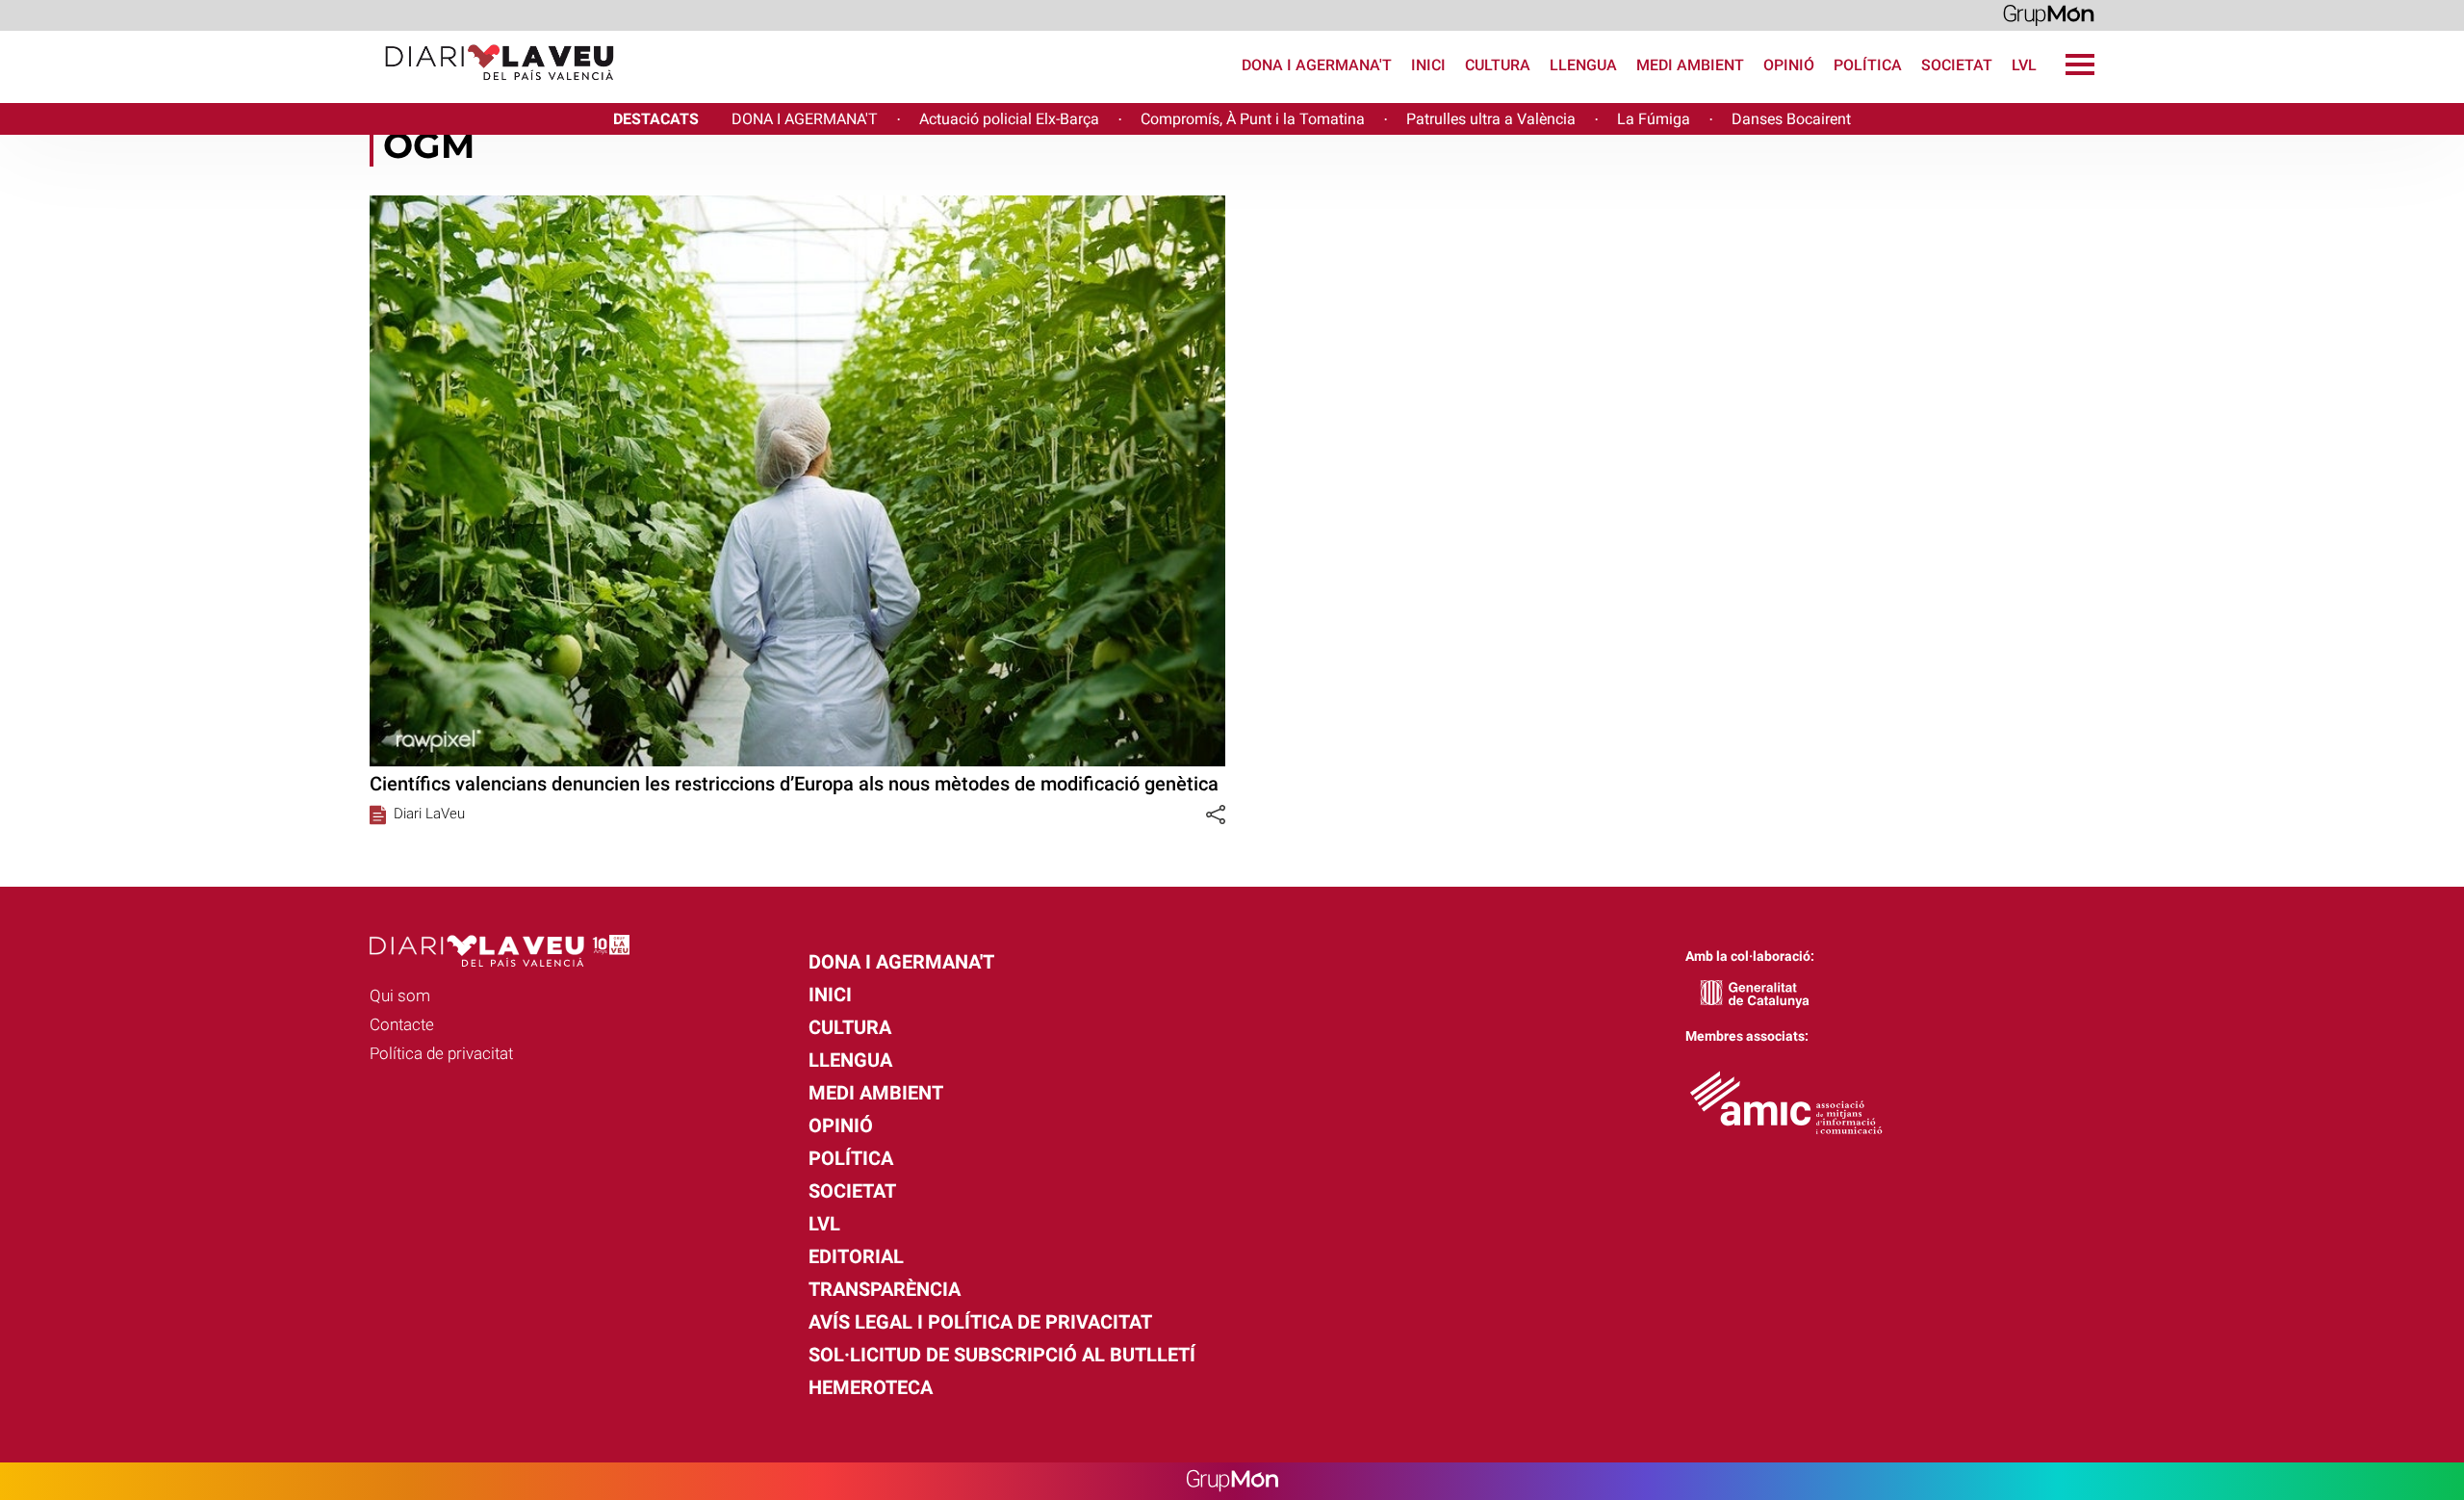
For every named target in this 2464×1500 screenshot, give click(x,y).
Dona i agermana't (1317, 65)
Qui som (400, 996)
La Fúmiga (1654, 119)
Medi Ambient (1690, 65)
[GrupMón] (2049, 14)
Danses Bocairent (1791, 119)
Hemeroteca (871, 1387)
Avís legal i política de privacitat (980, 1322)
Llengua (1583, 65)
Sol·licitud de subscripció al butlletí (1002, 1355)
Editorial (856, 1256)
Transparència (885, 1289)
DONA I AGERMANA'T (805, 119)
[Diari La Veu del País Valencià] (315, 89)
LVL (2024, 65)
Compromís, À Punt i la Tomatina (1253, 119)
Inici (1428, 65)
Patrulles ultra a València (1491, 119)
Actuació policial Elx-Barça (1009, 119)
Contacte (402, 1024)
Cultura (1498, 65)
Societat (1957, 65)
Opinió (1789, 65)
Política (1868, 65)
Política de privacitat (441, 1053)
